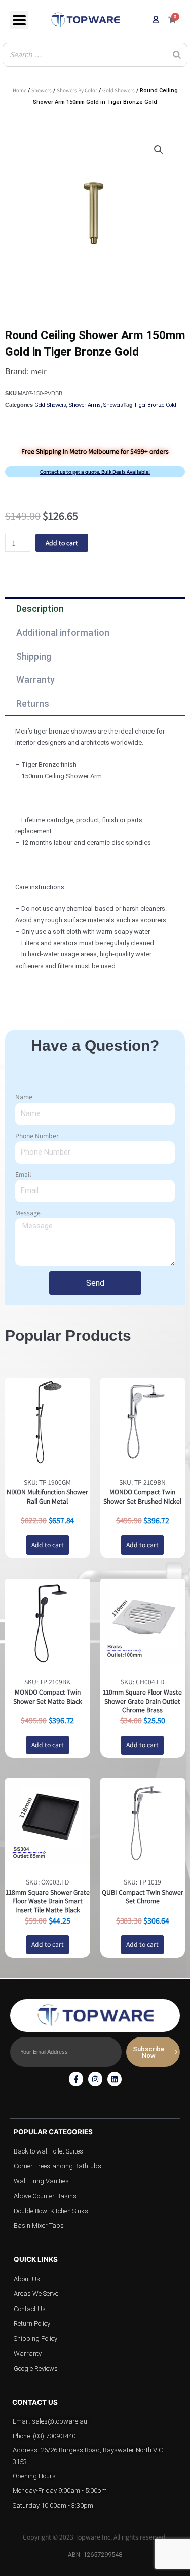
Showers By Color (77, 90)
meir (39, 372)
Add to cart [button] (48, 1545)
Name (24, 1097)
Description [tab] (40, 609)
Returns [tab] (33, 703)
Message (28, 1213)
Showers (42, 90)
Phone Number (37, 1136)
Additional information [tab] (63, 632)
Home (20, 90)
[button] (159, 150)
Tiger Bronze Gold (155, 405)
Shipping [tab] (34, 656)
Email (23, 1174)
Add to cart (62, 543)
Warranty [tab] (35, 680)
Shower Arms (85, 405)
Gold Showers (119, 90)
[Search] (177, 55)
